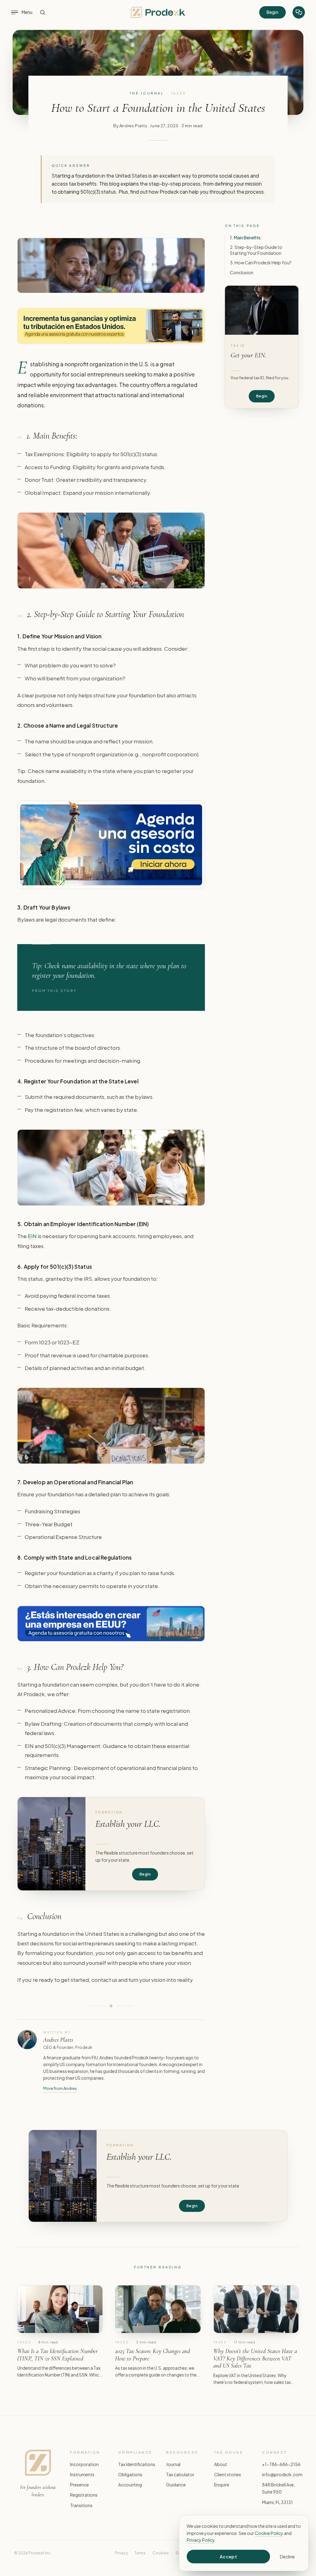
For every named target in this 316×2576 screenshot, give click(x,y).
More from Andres (60, 2088)
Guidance (176, 2485)
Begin (272, 12)
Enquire (222, 2485)
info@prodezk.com (282, 2474)
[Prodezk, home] (158, 12)
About (221, 2464)
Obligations (130, 2474)
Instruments (82, 2474)
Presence (79, 2485)
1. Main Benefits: (246, 237)
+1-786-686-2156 (281, 2464)
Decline (287, 2557)
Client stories (228, 2474)
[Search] (43, 12)
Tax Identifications (137, 2464)
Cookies (161, 2553)
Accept (229, 2557)
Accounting (130, 2485)
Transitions (81, 2505)
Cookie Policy (269, 2533)
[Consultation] (299, 12)
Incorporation (84, 2464)
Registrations (84, 2495)
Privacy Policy (201, 2540)
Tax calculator (180, 2474)
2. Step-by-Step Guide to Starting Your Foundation (256, 250)
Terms (140, 2553)
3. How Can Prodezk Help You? (261, 263)
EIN (32, 1236)
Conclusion (242, 272)
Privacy (121, 2553)
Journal (173, 2464)
